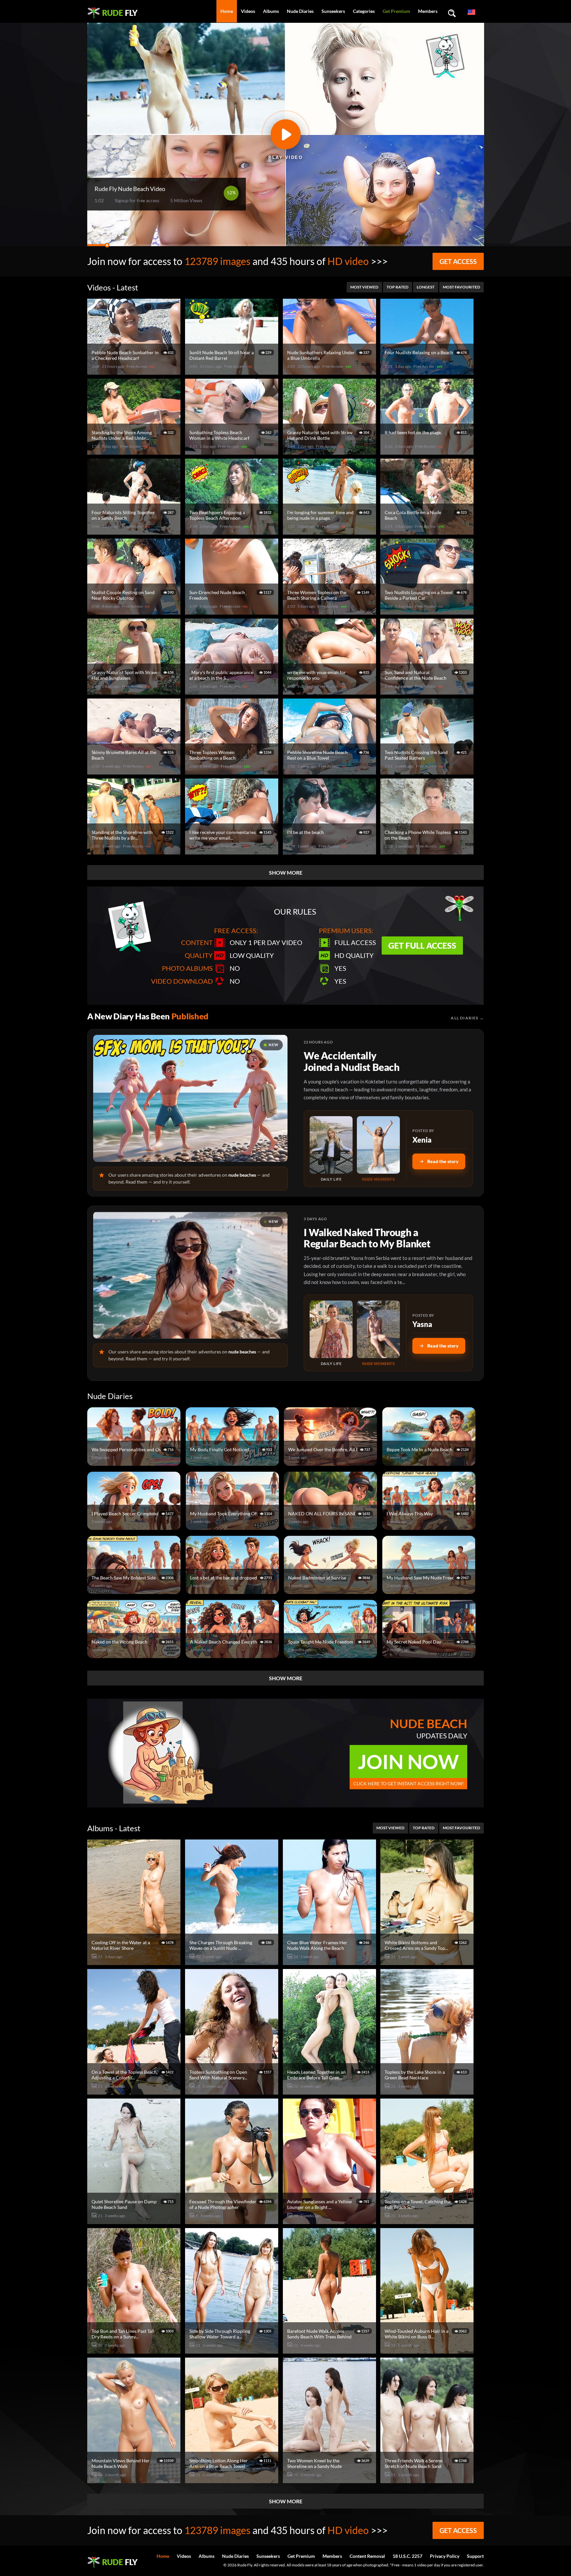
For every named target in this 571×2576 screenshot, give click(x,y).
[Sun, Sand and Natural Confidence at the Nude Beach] (428, 692)
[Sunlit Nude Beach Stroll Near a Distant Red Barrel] (233, 372)
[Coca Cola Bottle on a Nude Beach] (428, 532)
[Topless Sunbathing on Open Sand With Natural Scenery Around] (233, 2092)
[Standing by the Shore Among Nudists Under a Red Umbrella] (135, 452)
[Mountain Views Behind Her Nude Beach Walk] (135, 2480)
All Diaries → (467, 1018)
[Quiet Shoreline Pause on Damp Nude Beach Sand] (135, 2221)
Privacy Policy (445, 2556)
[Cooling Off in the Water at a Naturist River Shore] (135, 1962)
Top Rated (398, 287)
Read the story (443, 1161)
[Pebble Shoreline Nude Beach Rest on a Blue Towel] (330, 772)
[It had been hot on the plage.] (428, 452)
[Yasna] (331, 1329)
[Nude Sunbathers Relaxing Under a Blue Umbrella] (330, 372)
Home (227, 11)
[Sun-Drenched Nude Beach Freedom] (233, 612)
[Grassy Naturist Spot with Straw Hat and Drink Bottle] (330, 452)
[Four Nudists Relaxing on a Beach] (428, 372)
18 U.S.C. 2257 (407, 2556)
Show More (286, 872)
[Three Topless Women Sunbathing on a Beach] (233, 772)
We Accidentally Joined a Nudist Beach (352, 1061)
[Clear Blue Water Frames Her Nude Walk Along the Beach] (330, 1962)
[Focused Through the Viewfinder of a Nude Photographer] (233, 2221)
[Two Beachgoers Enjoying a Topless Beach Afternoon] (233, 532)
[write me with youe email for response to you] (330, 692)
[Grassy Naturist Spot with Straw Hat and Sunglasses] (135, 692)
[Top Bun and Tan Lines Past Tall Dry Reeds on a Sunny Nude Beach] (135, 2351)
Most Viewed (364, 287)
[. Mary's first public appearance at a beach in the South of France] (233, 692)
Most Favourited (461, 287)
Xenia (422, 1140)
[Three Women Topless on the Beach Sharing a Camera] (330, 612)
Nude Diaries (300, 11)
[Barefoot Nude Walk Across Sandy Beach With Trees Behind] (330, 2351)
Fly (120, 13)
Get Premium (396, 11)
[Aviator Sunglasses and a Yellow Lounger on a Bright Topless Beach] (330, 2221)
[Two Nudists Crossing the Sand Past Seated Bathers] (428, 772)
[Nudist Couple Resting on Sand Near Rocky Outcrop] (135, 612)
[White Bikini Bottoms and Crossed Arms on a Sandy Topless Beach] (428, 1962)
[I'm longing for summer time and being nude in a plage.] (330, 532)
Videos (248, 11)
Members (428, 11)
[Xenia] (331, 1145)
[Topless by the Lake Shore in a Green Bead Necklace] (428, 2092)
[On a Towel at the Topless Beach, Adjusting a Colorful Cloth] (135, 2092)
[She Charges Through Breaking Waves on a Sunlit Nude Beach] (233, 1962)
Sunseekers (333, 11)
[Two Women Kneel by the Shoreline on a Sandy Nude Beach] (330, 2480)
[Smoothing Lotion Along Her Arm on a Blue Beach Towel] (233, 2480)
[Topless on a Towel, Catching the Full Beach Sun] (428, 2221)
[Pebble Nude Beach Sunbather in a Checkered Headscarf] (135, 372)
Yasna (422, 1324)
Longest (426, 287)
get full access (422, 945)
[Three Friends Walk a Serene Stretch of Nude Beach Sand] (428, 2480)
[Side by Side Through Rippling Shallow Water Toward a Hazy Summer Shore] (233, 2351)
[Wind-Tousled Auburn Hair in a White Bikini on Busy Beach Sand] (428, 2351)
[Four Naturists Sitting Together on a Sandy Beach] (135, 532)
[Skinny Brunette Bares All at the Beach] (135, 772)
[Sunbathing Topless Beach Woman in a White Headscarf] (233, 452)
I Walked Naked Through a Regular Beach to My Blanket (367, 1238)
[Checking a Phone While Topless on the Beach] (428, 852)
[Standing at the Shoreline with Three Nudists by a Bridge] (135, 852)
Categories (364, 11)
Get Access (458, 261)
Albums (271, 11)
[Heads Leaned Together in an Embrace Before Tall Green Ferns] (330, 2092)
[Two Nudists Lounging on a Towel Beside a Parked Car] (428, 612)
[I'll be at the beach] (330, 852)
